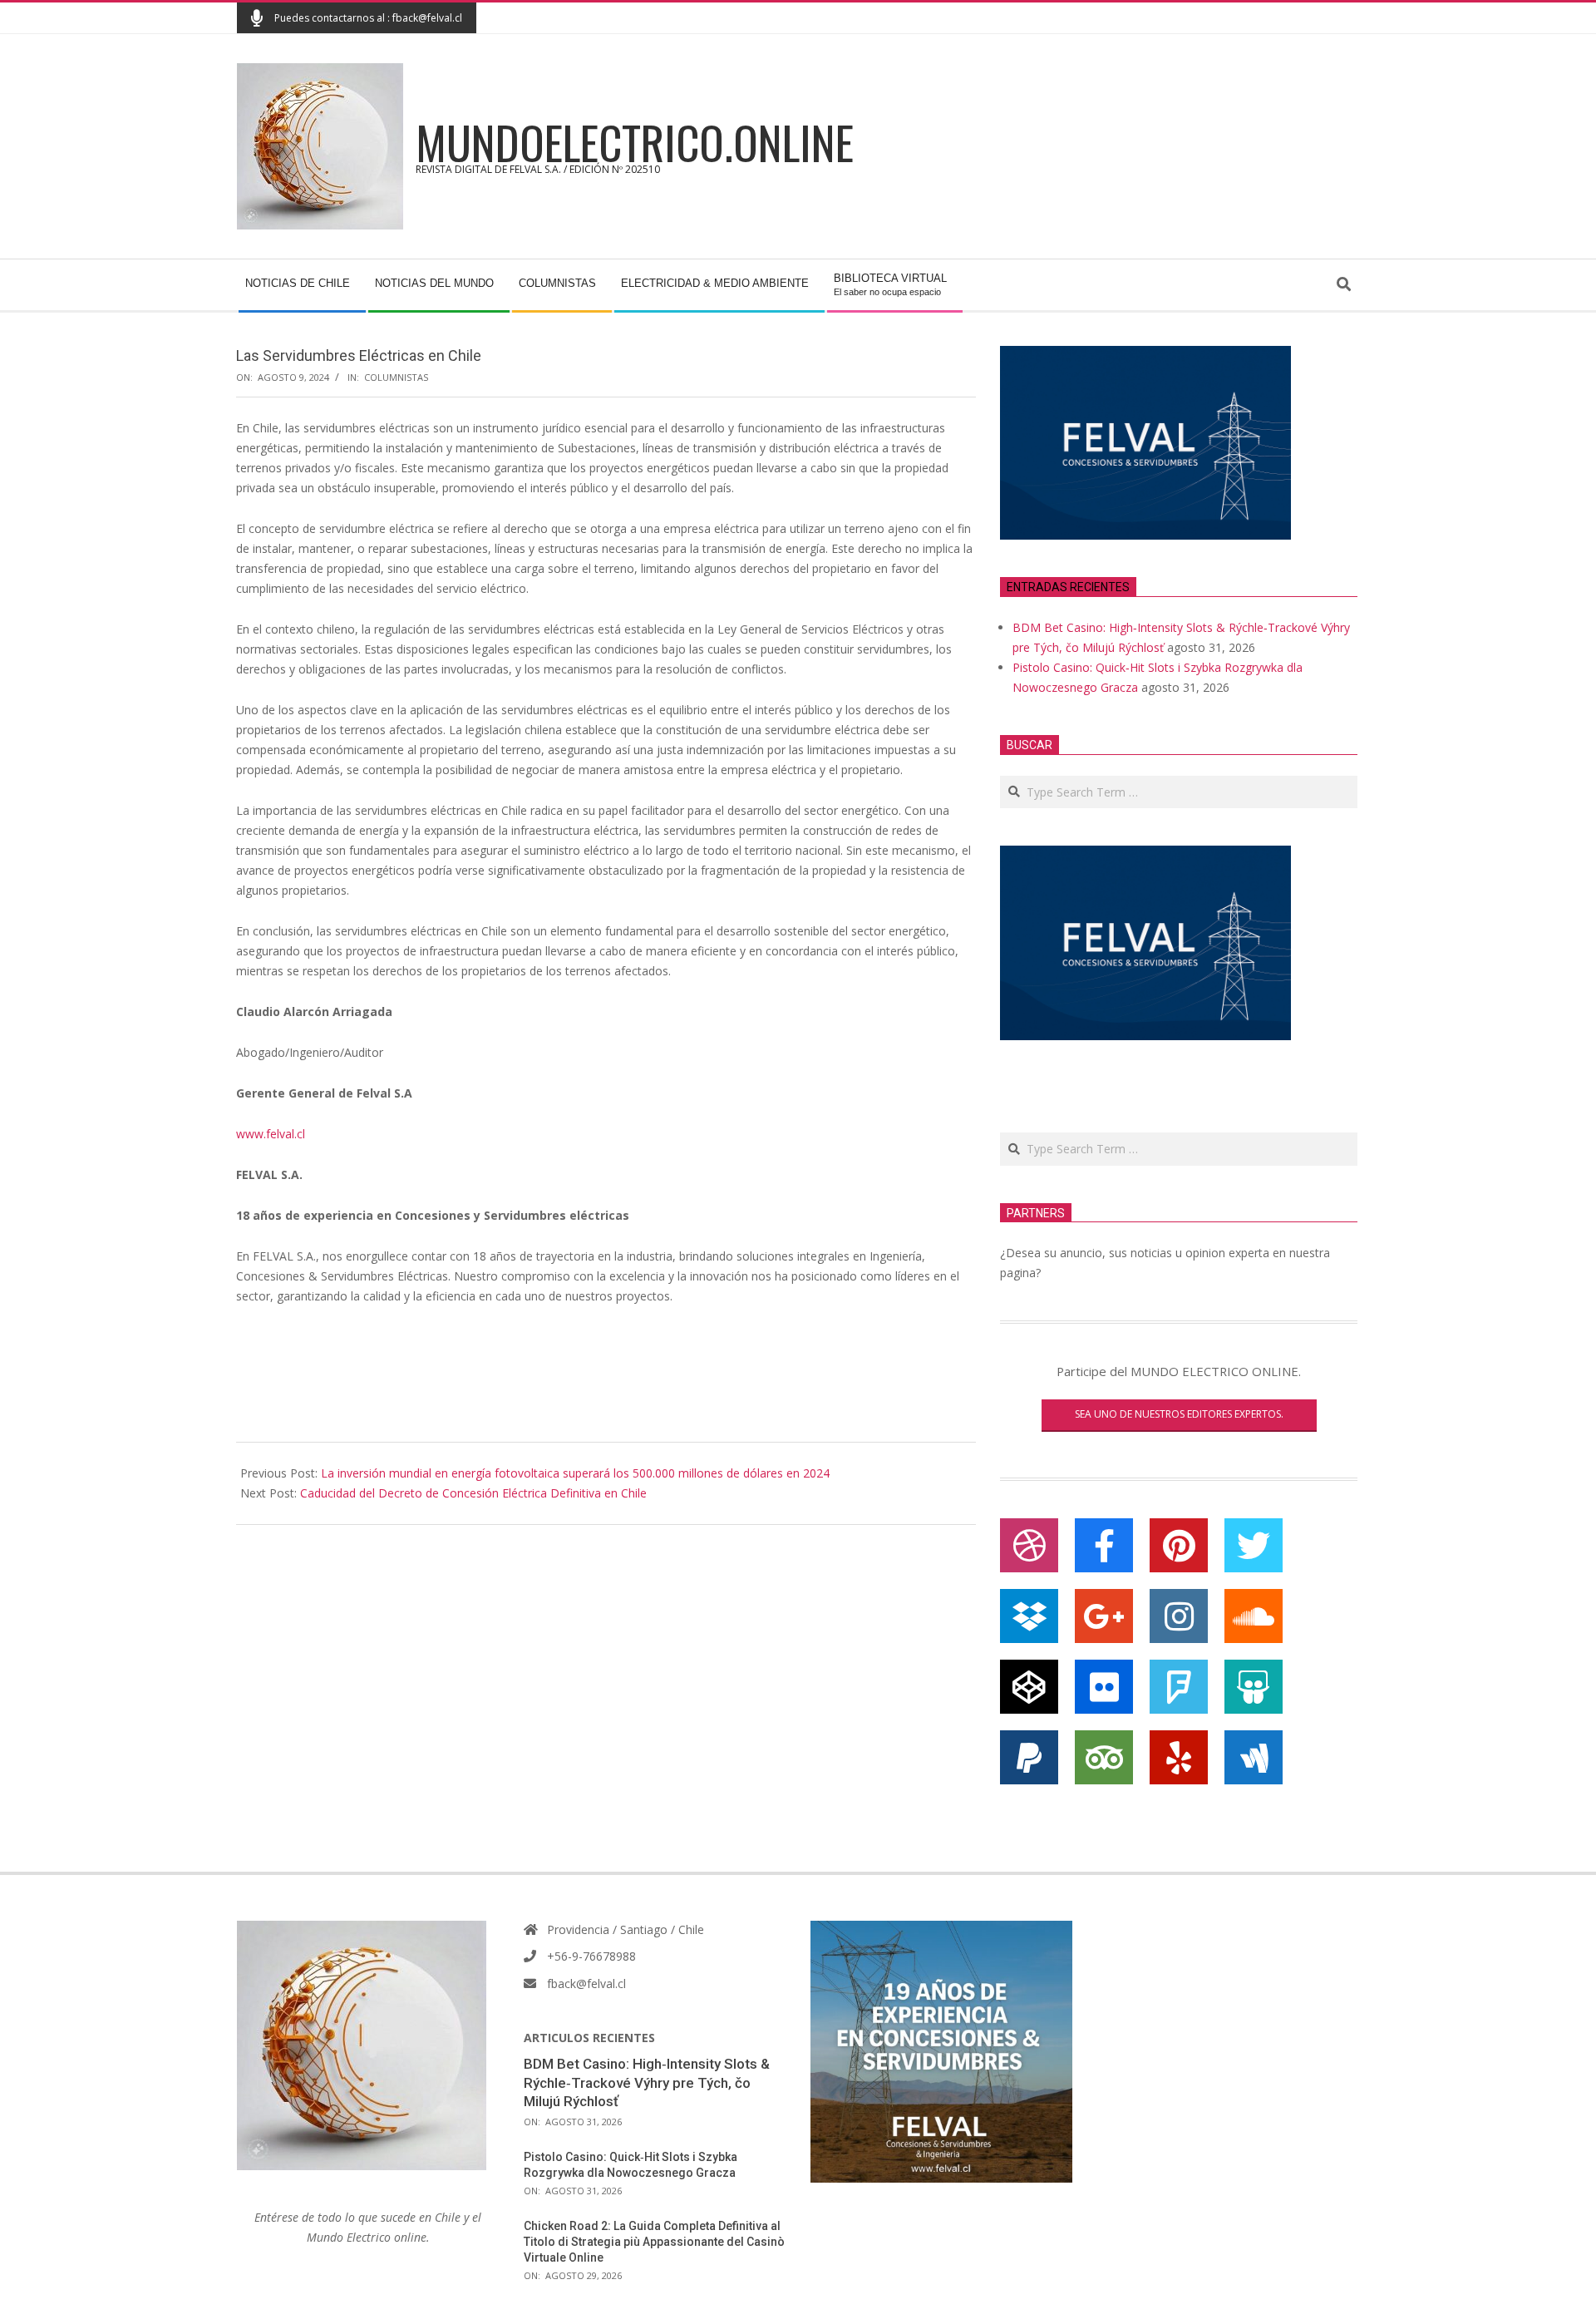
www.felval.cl (271, 1134)
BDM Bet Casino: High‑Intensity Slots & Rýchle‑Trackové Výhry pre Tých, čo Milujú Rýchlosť (647, 2082)
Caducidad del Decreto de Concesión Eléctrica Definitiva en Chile (473, 1493)
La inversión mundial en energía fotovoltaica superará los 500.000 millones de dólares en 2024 (575, 1473)
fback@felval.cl (586, 1984)
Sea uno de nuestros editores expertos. (1179, 1414)
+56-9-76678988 (591, 1956)
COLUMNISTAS (396, 377)
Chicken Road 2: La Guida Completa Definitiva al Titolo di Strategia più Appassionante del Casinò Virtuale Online (654, 2241)
